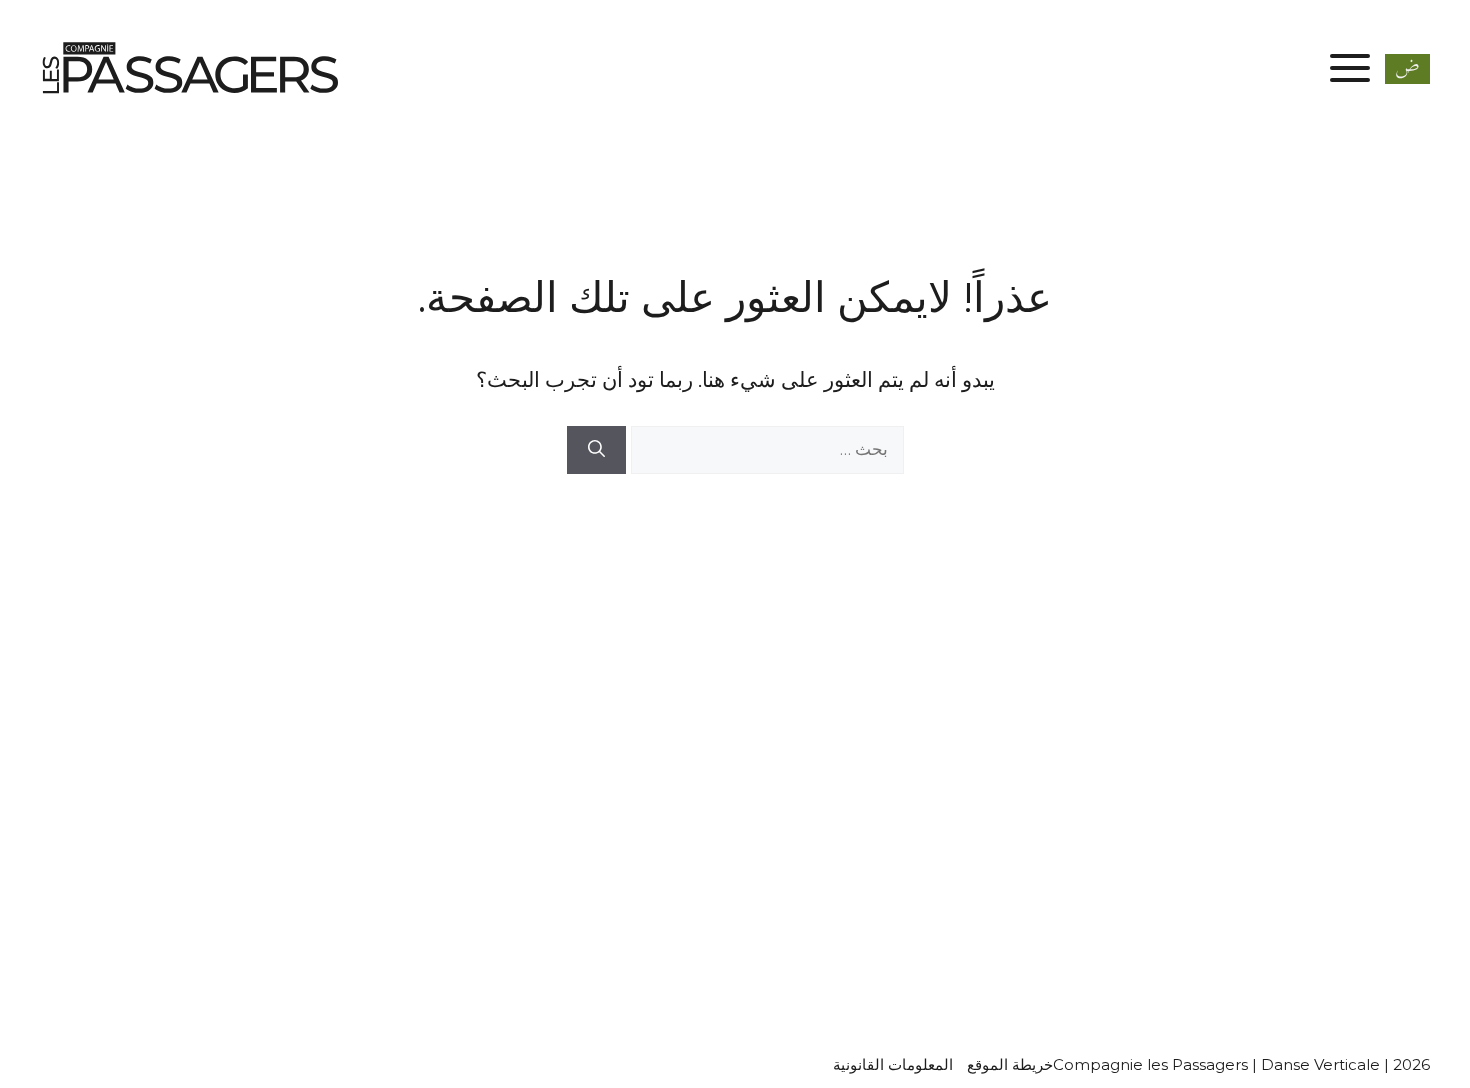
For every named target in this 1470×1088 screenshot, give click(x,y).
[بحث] (596, 450)
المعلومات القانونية (893, 1064)
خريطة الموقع (1010, 1064)
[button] (1407, 67)
